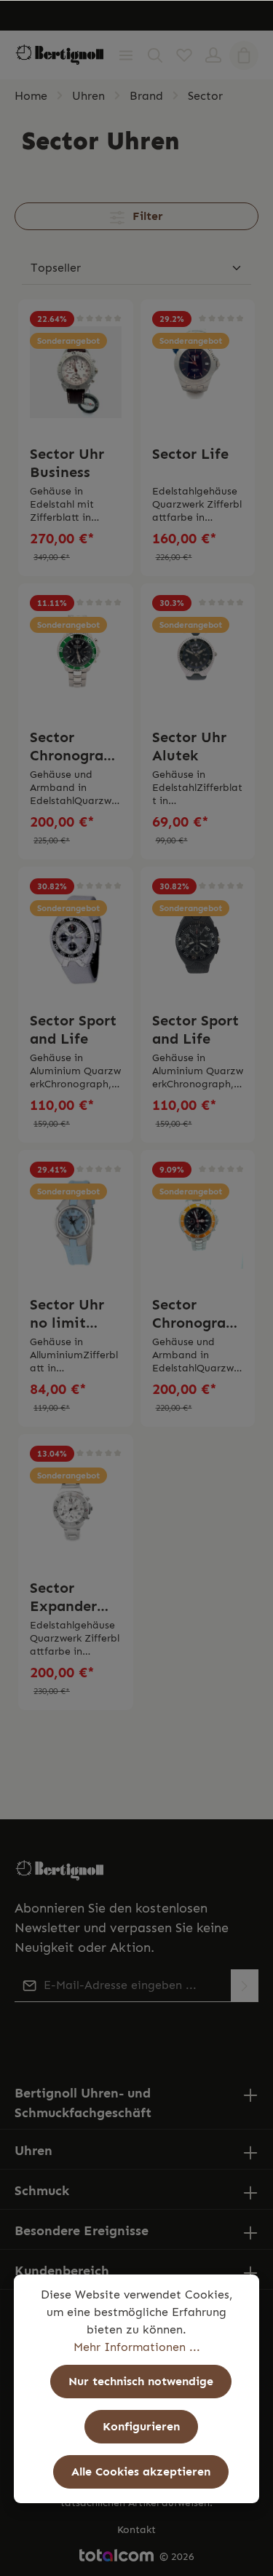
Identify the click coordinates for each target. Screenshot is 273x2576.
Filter (146, 216)
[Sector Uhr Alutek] (198, 656)
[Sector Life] (198, 372)
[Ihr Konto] (213, 55)
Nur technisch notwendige (141, 2381)
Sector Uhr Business (67, 463)
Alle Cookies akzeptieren (141, 2471)
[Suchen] (155, 55)
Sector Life (190, 454)
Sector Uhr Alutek (189, 746)
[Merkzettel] (184, 55)
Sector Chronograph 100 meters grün (75, 747)
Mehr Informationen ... (137, 2347)
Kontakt (136, 2530)
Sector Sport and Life (73, 1029)
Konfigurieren (141, 2426)
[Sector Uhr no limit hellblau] (76, 1222)
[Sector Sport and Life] (76, 939)
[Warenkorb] (244, 55)
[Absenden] (245, 1986)
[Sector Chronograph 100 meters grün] (76, 656)
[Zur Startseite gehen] (60, 55)
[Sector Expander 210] (76, 1506)
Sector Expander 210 (63, 1597)
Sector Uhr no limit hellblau (67, 1314)
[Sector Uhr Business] (76, 372)
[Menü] (126, 55)
